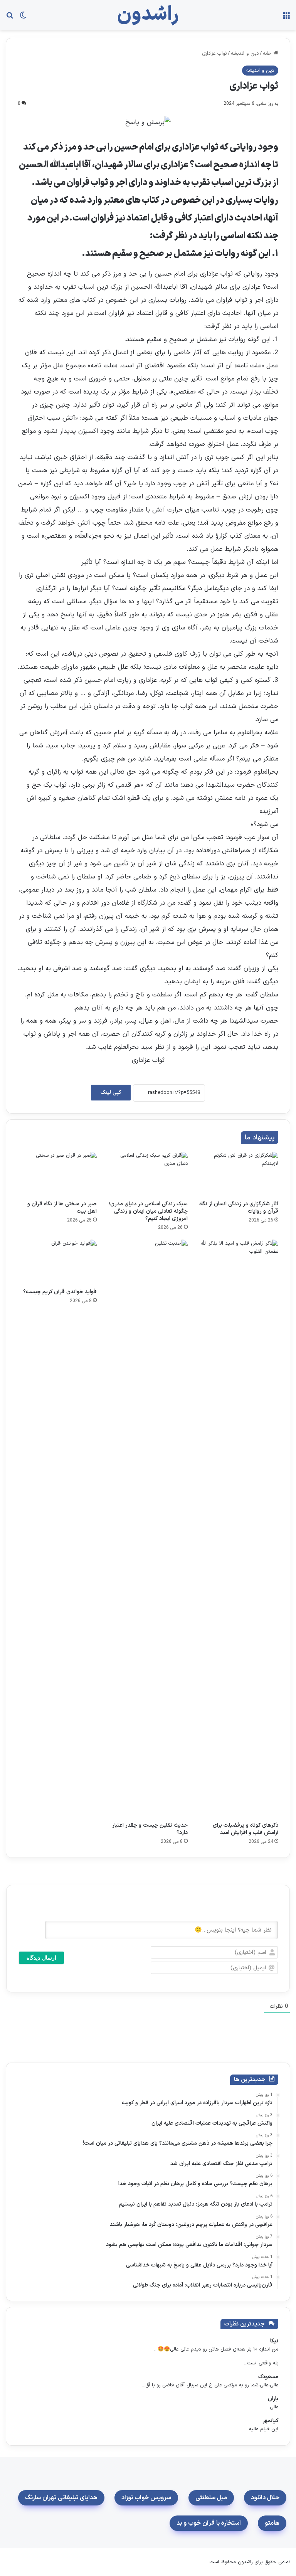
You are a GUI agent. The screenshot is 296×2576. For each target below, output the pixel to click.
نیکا (274, 2341)
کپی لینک (111, 1093)
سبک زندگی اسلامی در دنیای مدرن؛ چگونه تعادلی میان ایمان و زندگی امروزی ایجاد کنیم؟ (148, 1211)
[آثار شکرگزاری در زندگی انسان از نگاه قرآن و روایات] (239, 1174)
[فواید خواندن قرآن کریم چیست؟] (57, 1262)
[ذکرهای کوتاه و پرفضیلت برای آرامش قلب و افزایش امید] (239, 1529)
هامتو (272, 2523)
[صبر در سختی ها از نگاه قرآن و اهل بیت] (57, 1174)
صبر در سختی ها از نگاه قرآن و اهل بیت (62, 1208)
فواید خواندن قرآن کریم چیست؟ (60, 1292)
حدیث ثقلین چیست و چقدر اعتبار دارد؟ (150, 1829)
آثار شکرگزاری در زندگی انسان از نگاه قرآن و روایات (239, 1208)
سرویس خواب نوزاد (146, 2498)
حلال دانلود (265, 2498)
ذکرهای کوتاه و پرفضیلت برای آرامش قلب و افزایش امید (246, 1829)
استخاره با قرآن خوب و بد (209, 2523)
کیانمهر (270, 2421)
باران (273, 2399)
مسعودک (268, 2377)
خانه (268, 54)
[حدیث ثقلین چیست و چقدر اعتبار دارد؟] (148, 1529)
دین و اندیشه (245, 54)
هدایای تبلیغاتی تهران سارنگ (61, 2498)
